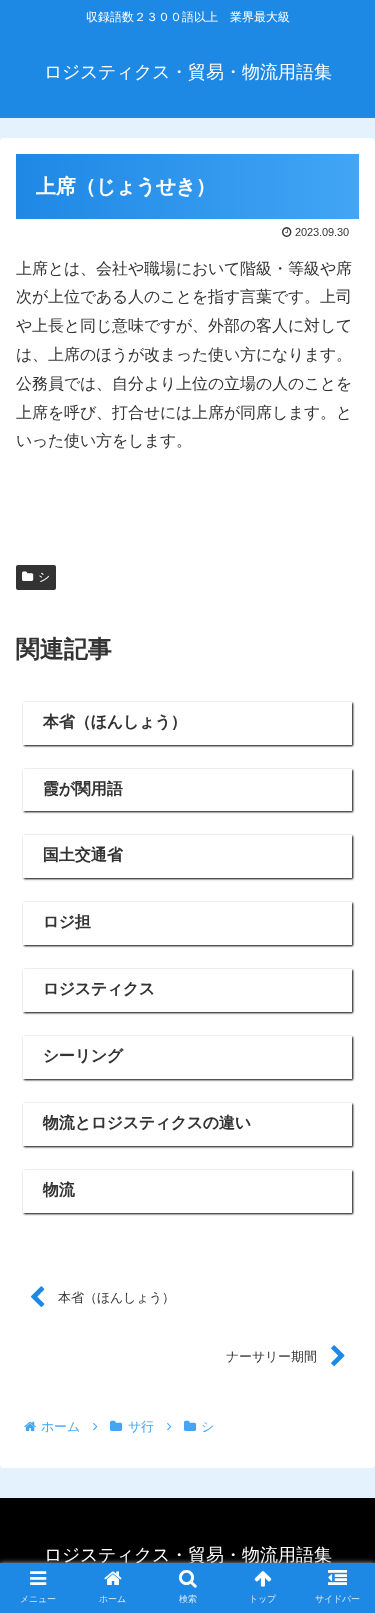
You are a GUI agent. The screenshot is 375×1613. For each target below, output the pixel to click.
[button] (335, 1575)
